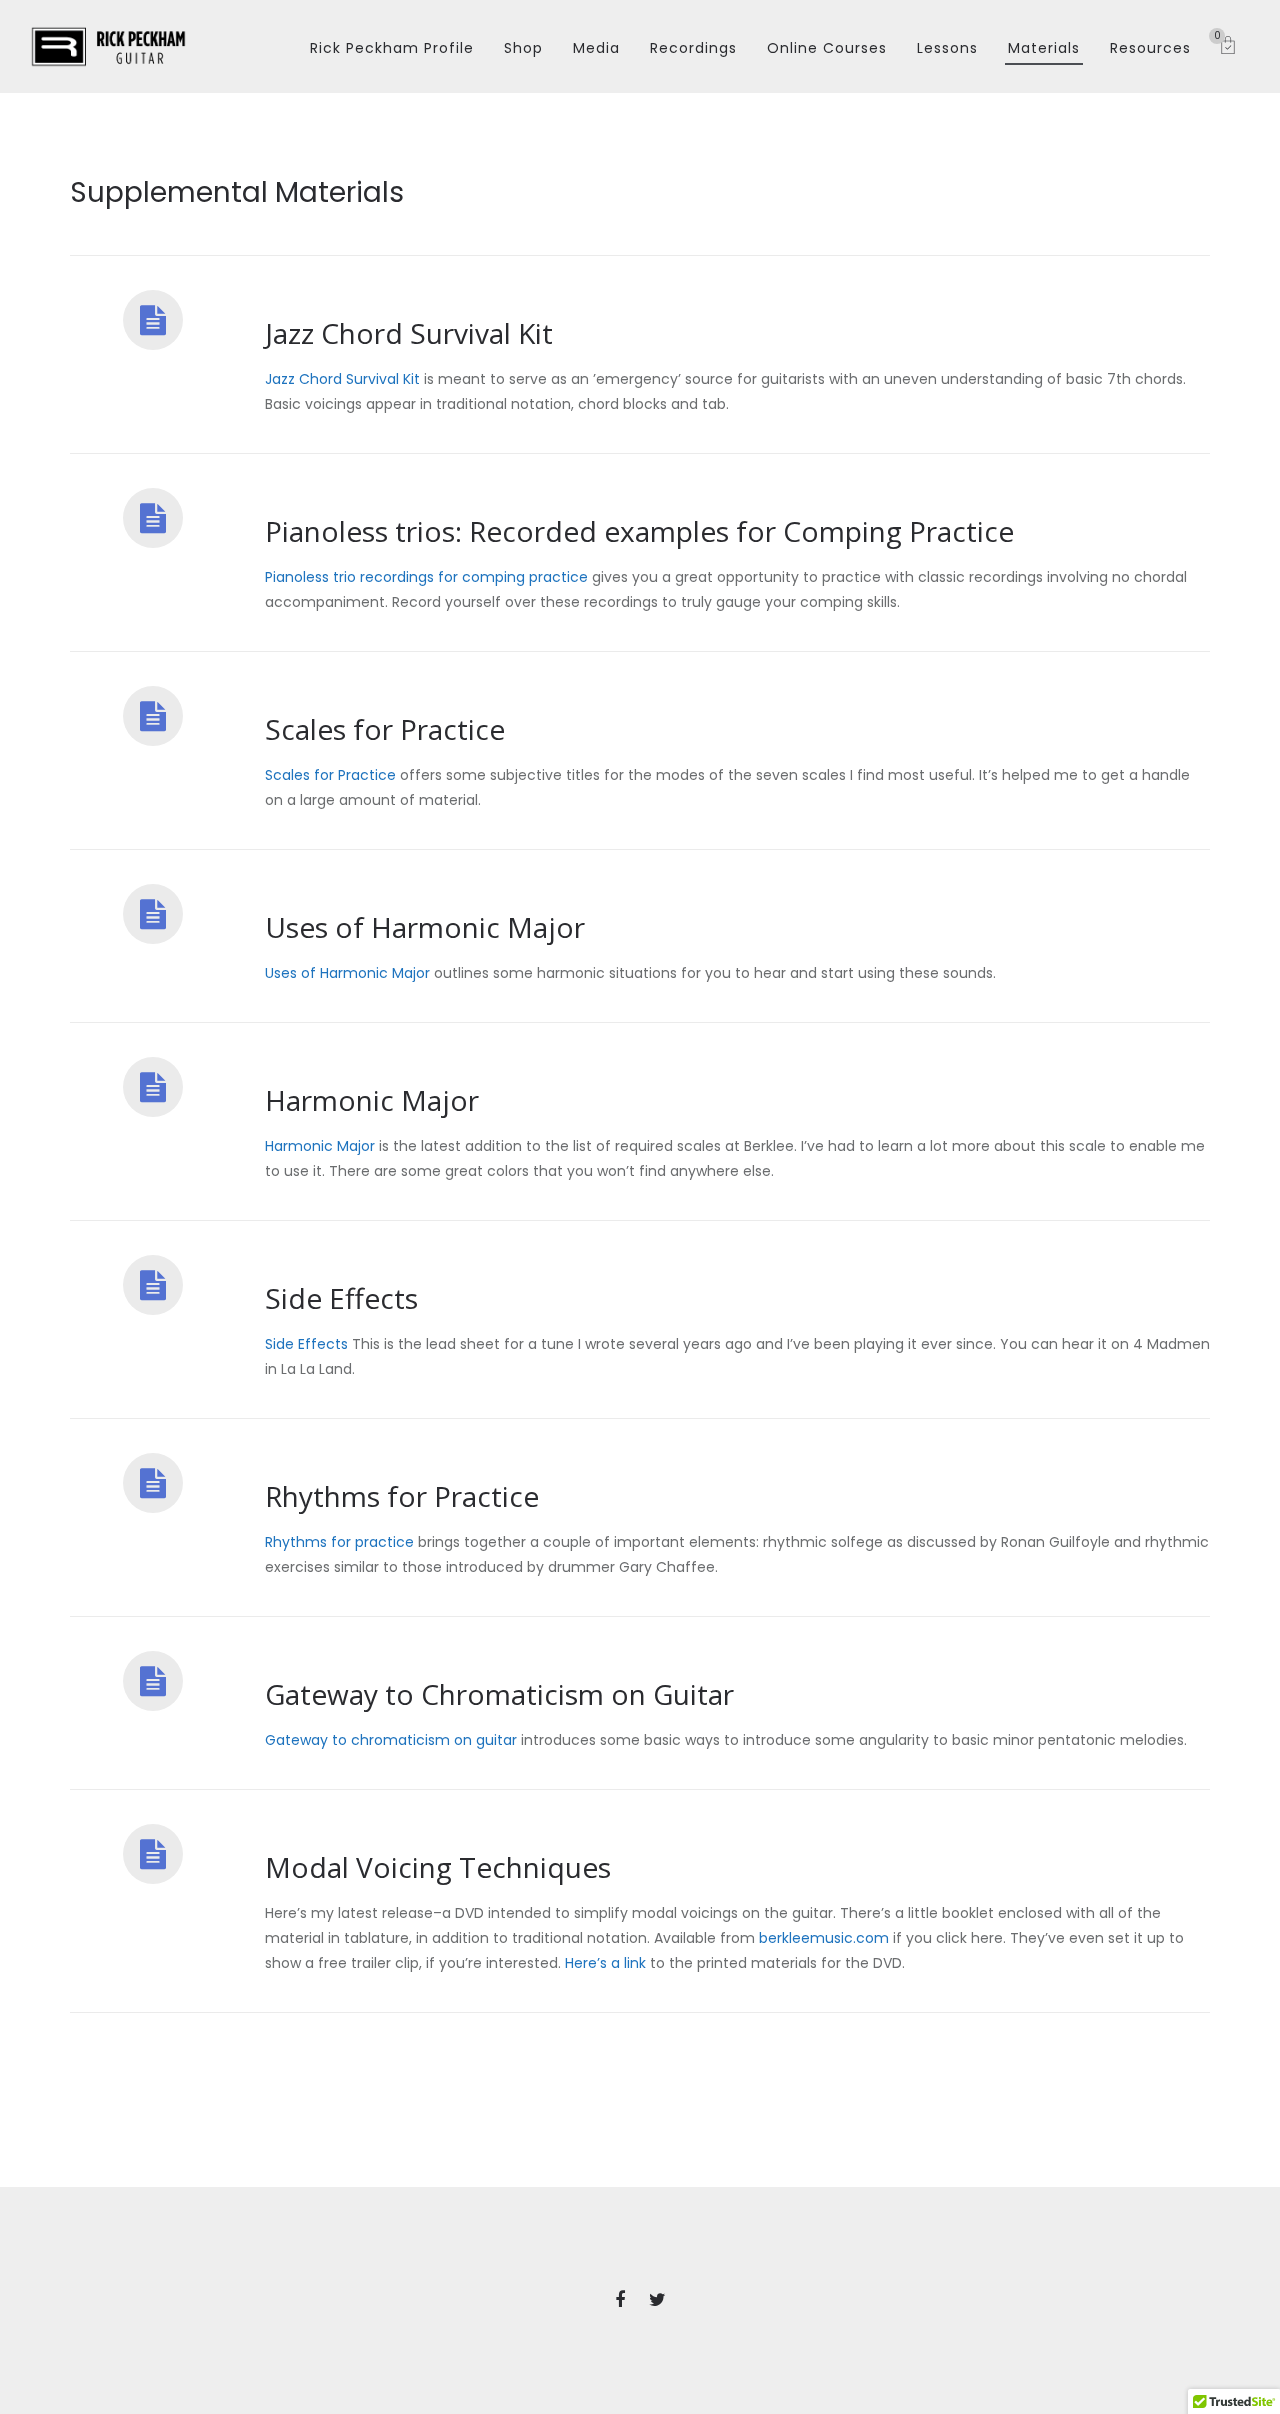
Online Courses (827, 48)
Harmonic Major (320, 1146)
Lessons (947, 48)
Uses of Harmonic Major (347, 973)
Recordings (693, 48)
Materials (1044, 48)
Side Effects (306, 1344)
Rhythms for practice (339, 1542)
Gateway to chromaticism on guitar (391, 1740)
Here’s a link (605, 1963)
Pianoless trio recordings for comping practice (426, 577)
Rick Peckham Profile (392, 48)
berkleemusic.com (824, 1938)
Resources (1150, 48)
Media (596, 48)
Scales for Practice (330, 775)
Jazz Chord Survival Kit (342, 379)
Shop (523, 48)
